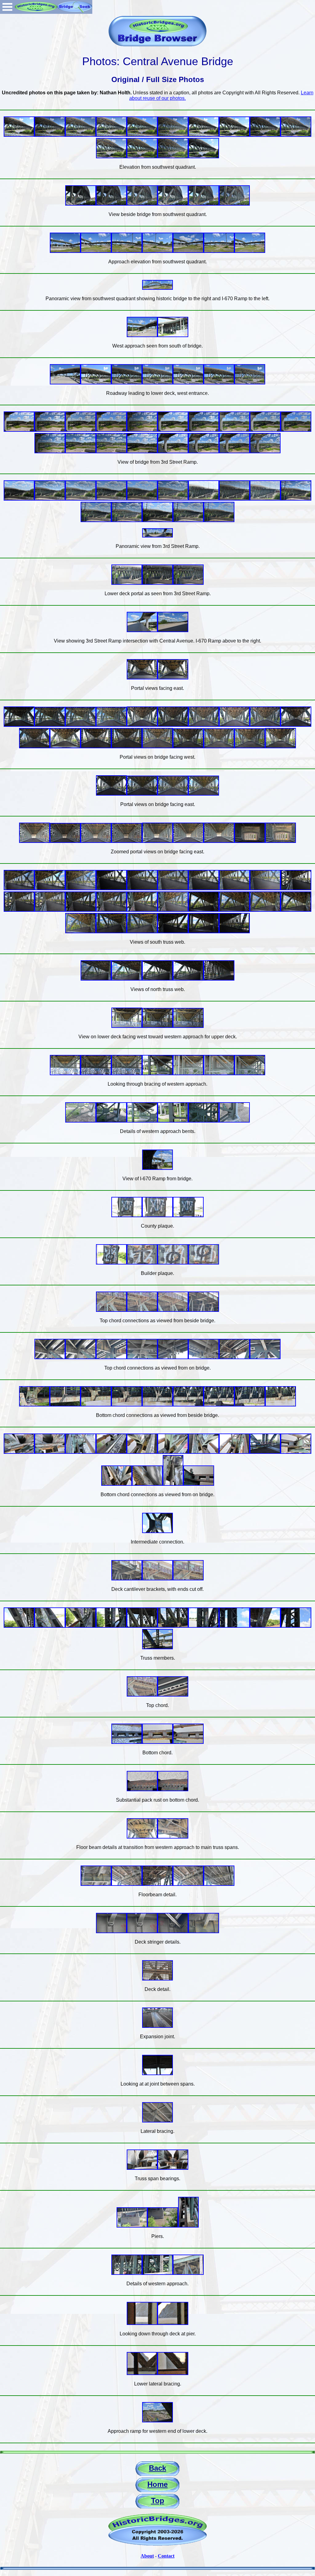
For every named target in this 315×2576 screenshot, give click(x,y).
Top (158, 2501)
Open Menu (7, 7)
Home (157, 2484)
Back (157, 2468)
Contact (166, 2556)
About (147, 2556)
